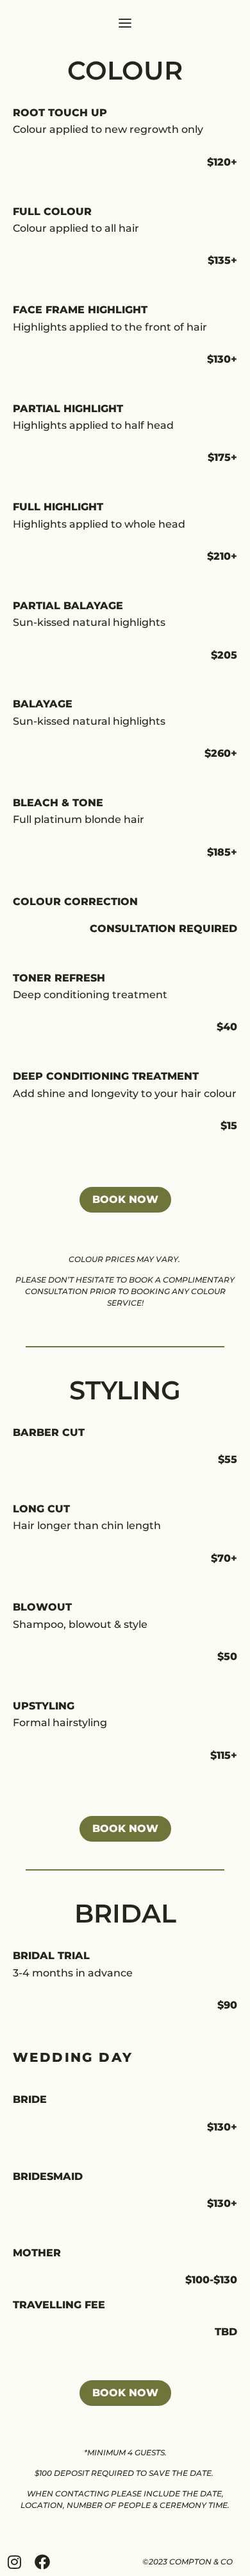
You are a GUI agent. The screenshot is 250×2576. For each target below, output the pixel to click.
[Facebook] (42, 2562)
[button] (125, 24)
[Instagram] (14, 2562)
